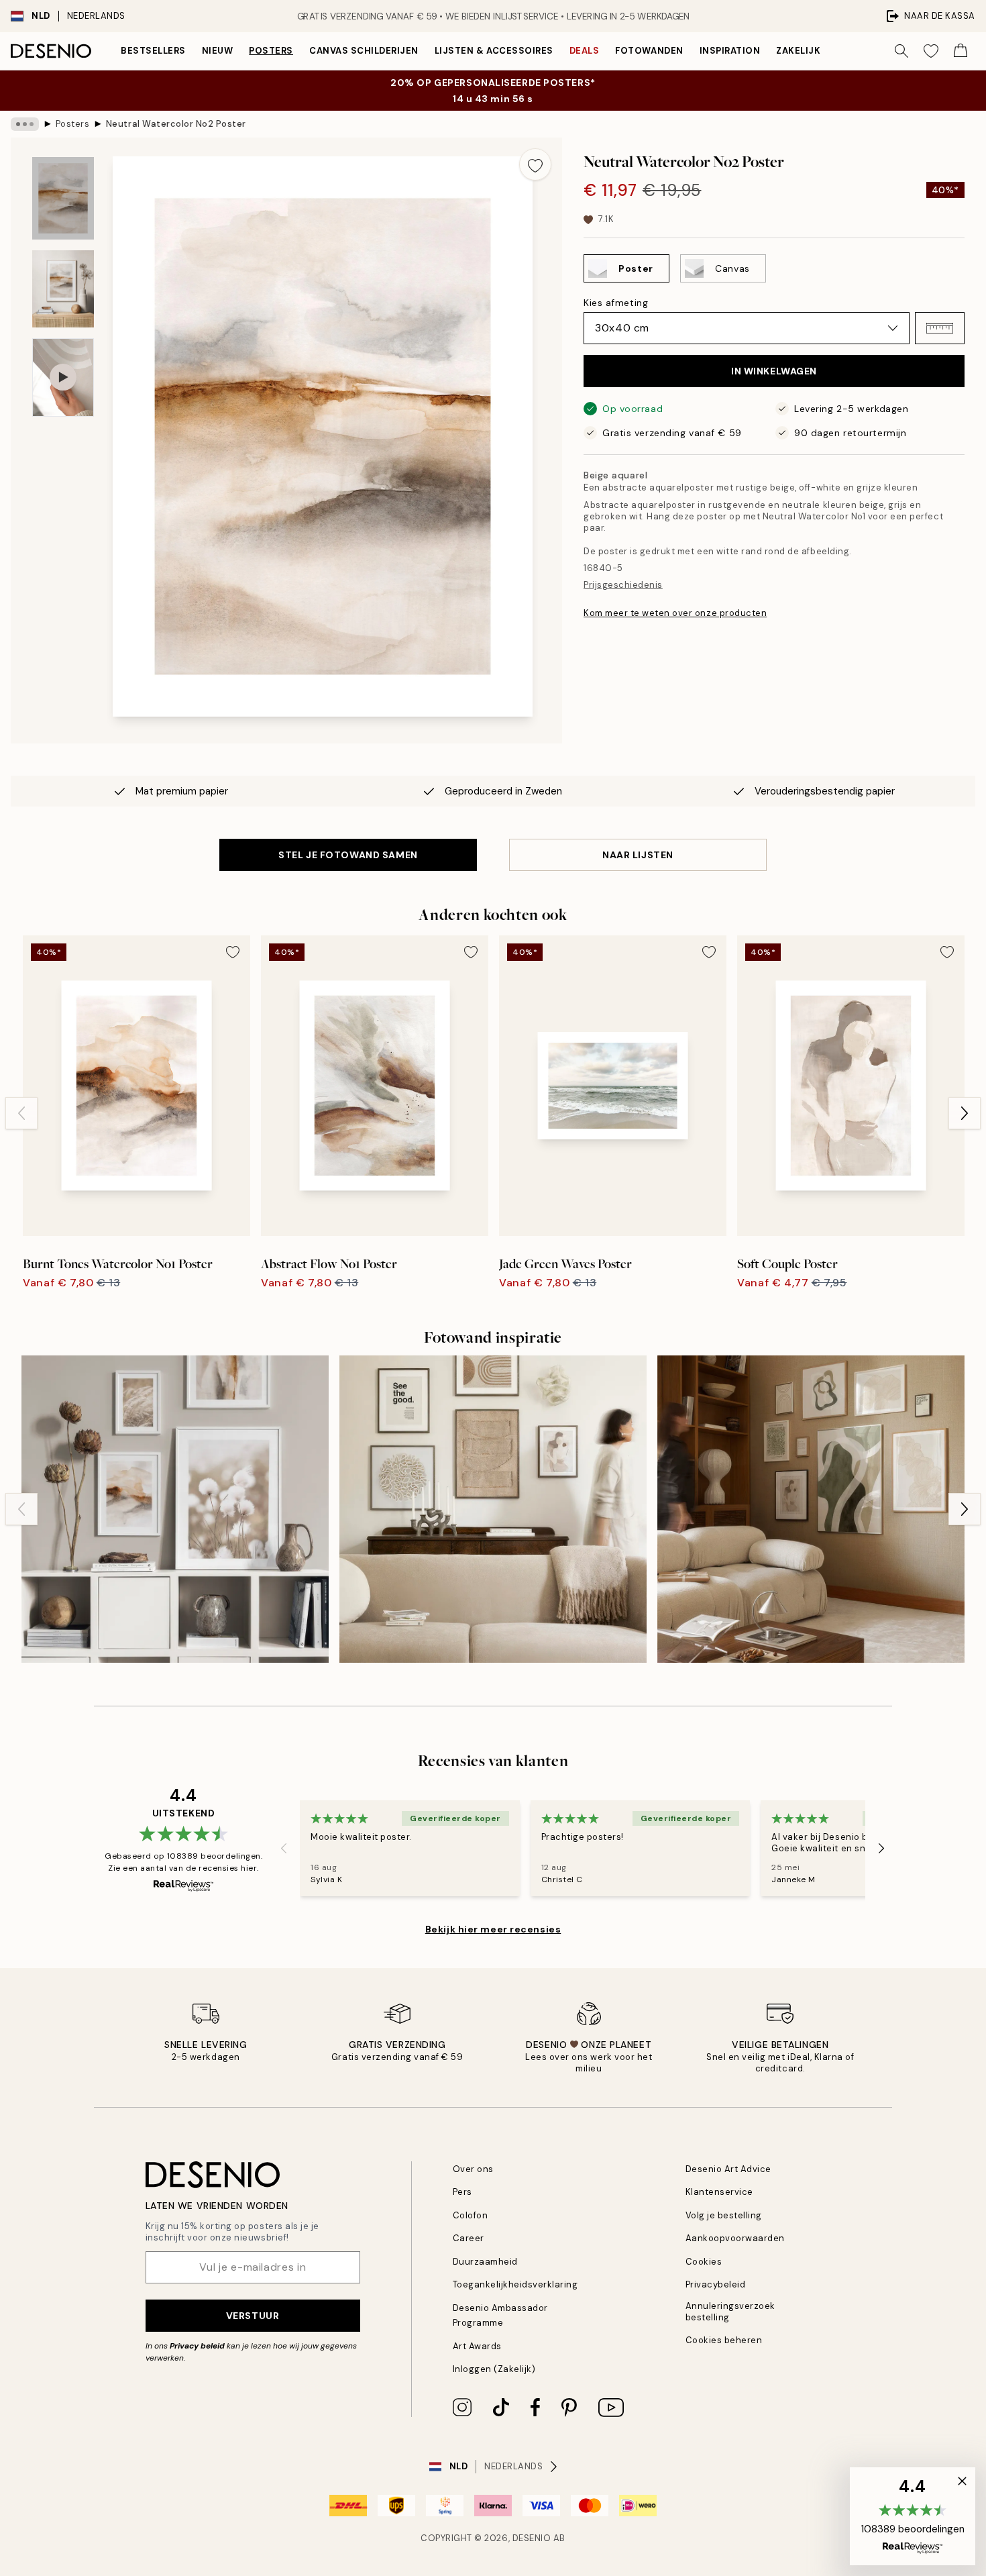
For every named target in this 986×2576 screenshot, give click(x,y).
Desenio (532, 2538)
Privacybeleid (716, 2284)
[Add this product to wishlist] (535, 164)
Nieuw (218, 51)
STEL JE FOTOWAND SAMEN (348, 855)
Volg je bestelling (724, 2215)
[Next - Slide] (965, 1113)
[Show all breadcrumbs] (25, 124)
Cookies (704, 2262)
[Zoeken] (901, 51)
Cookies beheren (724, 2340)
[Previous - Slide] (21, 1113)
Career (469, 2238)
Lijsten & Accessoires (494, 51)
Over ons (473, 2169)
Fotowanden (649, 51)
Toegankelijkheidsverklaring (515, 2284)
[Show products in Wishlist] (931, 51)
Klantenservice (719, 2192)
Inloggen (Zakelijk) (494, 2369)
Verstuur (253, 2316)
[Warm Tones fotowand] (175, 1509)
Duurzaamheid (485, 2262)
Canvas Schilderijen (364, 51)
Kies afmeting (616, 303)
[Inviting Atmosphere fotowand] (493, 1509)
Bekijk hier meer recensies (493, 1929)
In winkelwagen (774, 371)
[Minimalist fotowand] (811, 1509)
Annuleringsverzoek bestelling (730, 2312)
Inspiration (730, 51)
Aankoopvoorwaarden (735, 2238)
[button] (940, 328)
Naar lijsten (638, 855)
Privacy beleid (197, 2346)
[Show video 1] (63, 377)
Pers (462, 2192)
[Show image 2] (63, 289)
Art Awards (477, 2346)
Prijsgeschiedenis (623, 585)
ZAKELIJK (798, 51)
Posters (271, 51)
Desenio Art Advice (728, 2169)
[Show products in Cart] (961, 51)
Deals (585, 51)
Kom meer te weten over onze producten (675, 613)
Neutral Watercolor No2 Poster (176, 124)
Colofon (471, 2215)
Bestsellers (153, 51)
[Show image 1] (63, 198)
